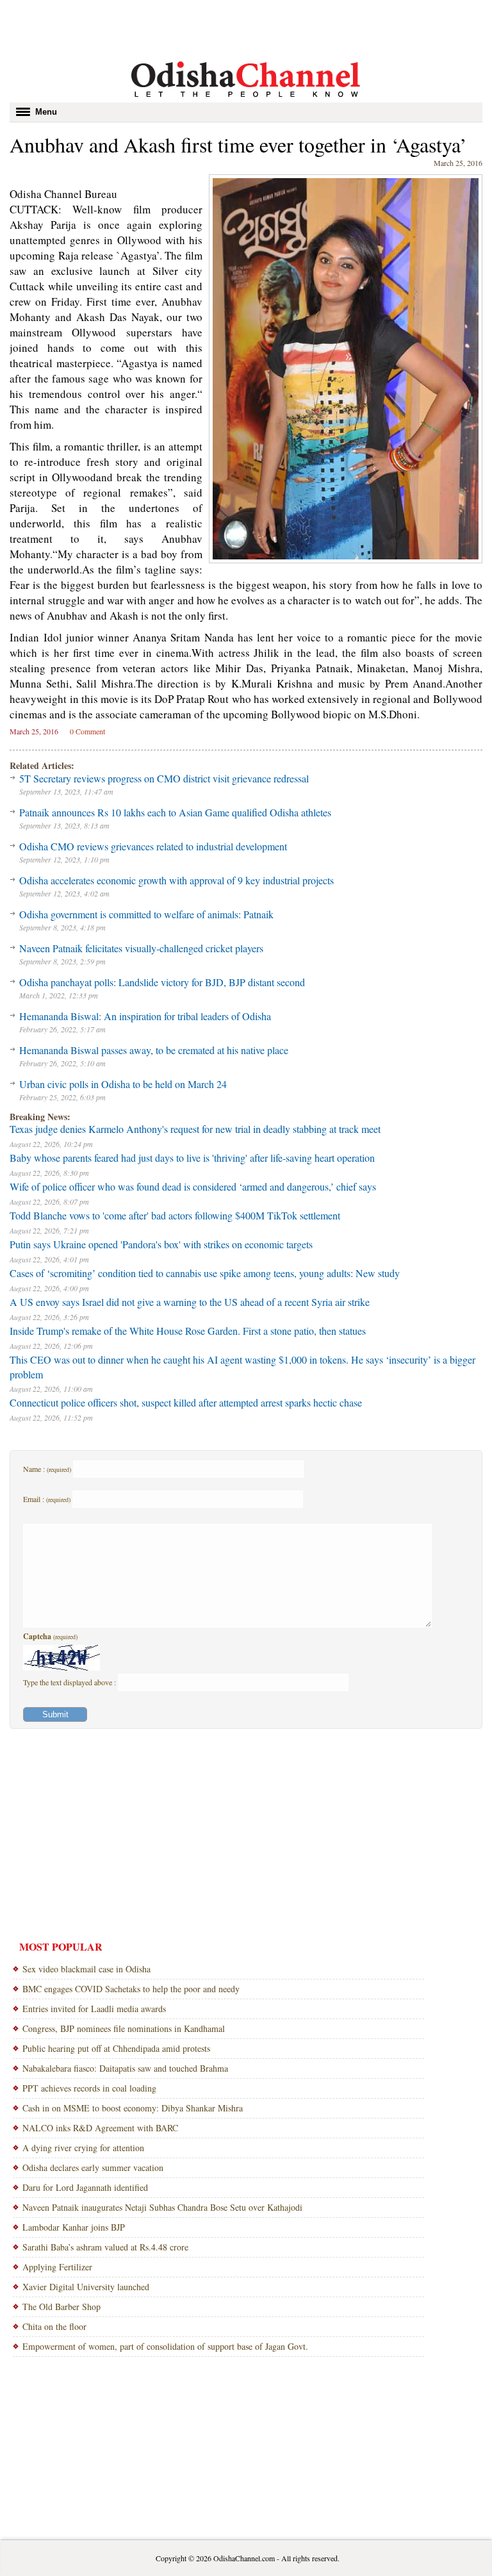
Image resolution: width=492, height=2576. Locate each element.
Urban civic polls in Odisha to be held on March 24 (123, 1084)
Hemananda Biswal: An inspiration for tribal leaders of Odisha (145, 1016)
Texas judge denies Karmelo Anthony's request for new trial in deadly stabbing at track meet (195, 1129)
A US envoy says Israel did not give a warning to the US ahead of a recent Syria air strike (190, 1302)
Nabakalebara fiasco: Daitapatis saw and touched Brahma (125, 2068)
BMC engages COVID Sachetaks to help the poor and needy (131, 1989)
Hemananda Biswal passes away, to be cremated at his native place (154, 1050)
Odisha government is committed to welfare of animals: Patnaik (146, 914)
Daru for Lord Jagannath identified (85, 2187)
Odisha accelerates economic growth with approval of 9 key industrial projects (176, 880)
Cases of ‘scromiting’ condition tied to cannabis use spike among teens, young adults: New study (205, 1273)
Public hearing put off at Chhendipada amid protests (116, 2048)
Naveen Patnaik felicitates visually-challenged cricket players (141, 948)
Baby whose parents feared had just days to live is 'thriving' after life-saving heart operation (192, 1158)
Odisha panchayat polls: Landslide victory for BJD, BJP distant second (162, 982)
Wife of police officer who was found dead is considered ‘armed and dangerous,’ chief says (193, 1186)
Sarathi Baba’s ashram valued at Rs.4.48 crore (105, 2247)
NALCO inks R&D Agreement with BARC (100, 2128)
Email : (47, 1499)
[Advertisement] (246, 29)
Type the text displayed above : (70, 1682)
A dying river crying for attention (83, 2148)
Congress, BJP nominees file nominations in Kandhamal (124, 2028)
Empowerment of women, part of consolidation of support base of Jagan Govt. (165, 2346)
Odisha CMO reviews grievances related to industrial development (153, 846)
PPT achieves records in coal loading (89, 2088)
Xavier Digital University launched (86, 2287)
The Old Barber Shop (61, 2307)
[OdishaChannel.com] (246, 99)
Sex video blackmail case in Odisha (86, 1969)
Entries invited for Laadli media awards (94, 2009)
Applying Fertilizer (57, 2267)
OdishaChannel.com (244, 2558)
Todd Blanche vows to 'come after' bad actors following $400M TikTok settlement (175, 1215)
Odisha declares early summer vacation (93, 2167)
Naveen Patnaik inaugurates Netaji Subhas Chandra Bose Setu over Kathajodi (162, 2207)
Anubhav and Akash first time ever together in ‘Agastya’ (238, 144)
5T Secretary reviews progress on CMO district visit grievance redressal (164, 778)
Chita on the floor (54, 2326)
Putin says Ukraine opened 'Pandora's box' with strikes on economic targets (161, 1244)
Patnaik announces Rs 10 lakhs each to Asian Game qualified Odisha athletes (175, 812)
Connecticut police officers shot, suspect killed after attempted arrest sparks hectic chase (186, 1402)
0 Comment (87, 731)
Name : (47, 1469)
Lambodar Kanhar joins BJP (74, 2227)
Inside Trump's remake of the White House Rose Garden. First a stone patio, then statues (188, 1331)
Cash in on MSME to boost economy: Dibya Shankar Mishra (133, 2108)
